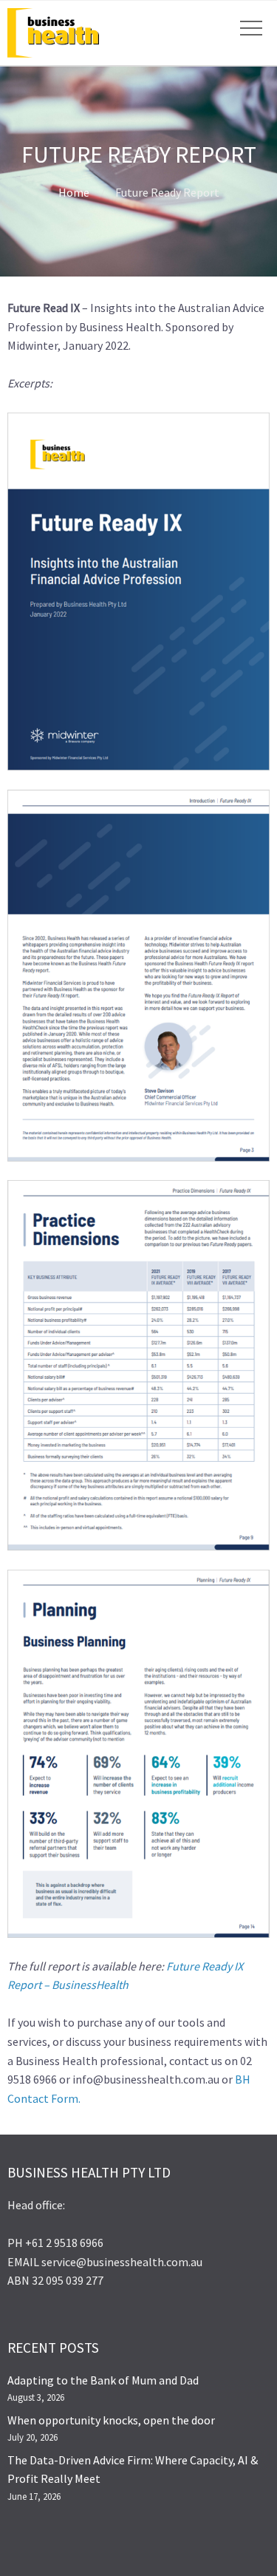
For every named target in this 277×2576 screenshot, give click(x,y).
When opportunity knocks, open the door (111, 2420)
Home (74, 192)
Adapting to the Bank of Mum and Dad (103, 2380)
